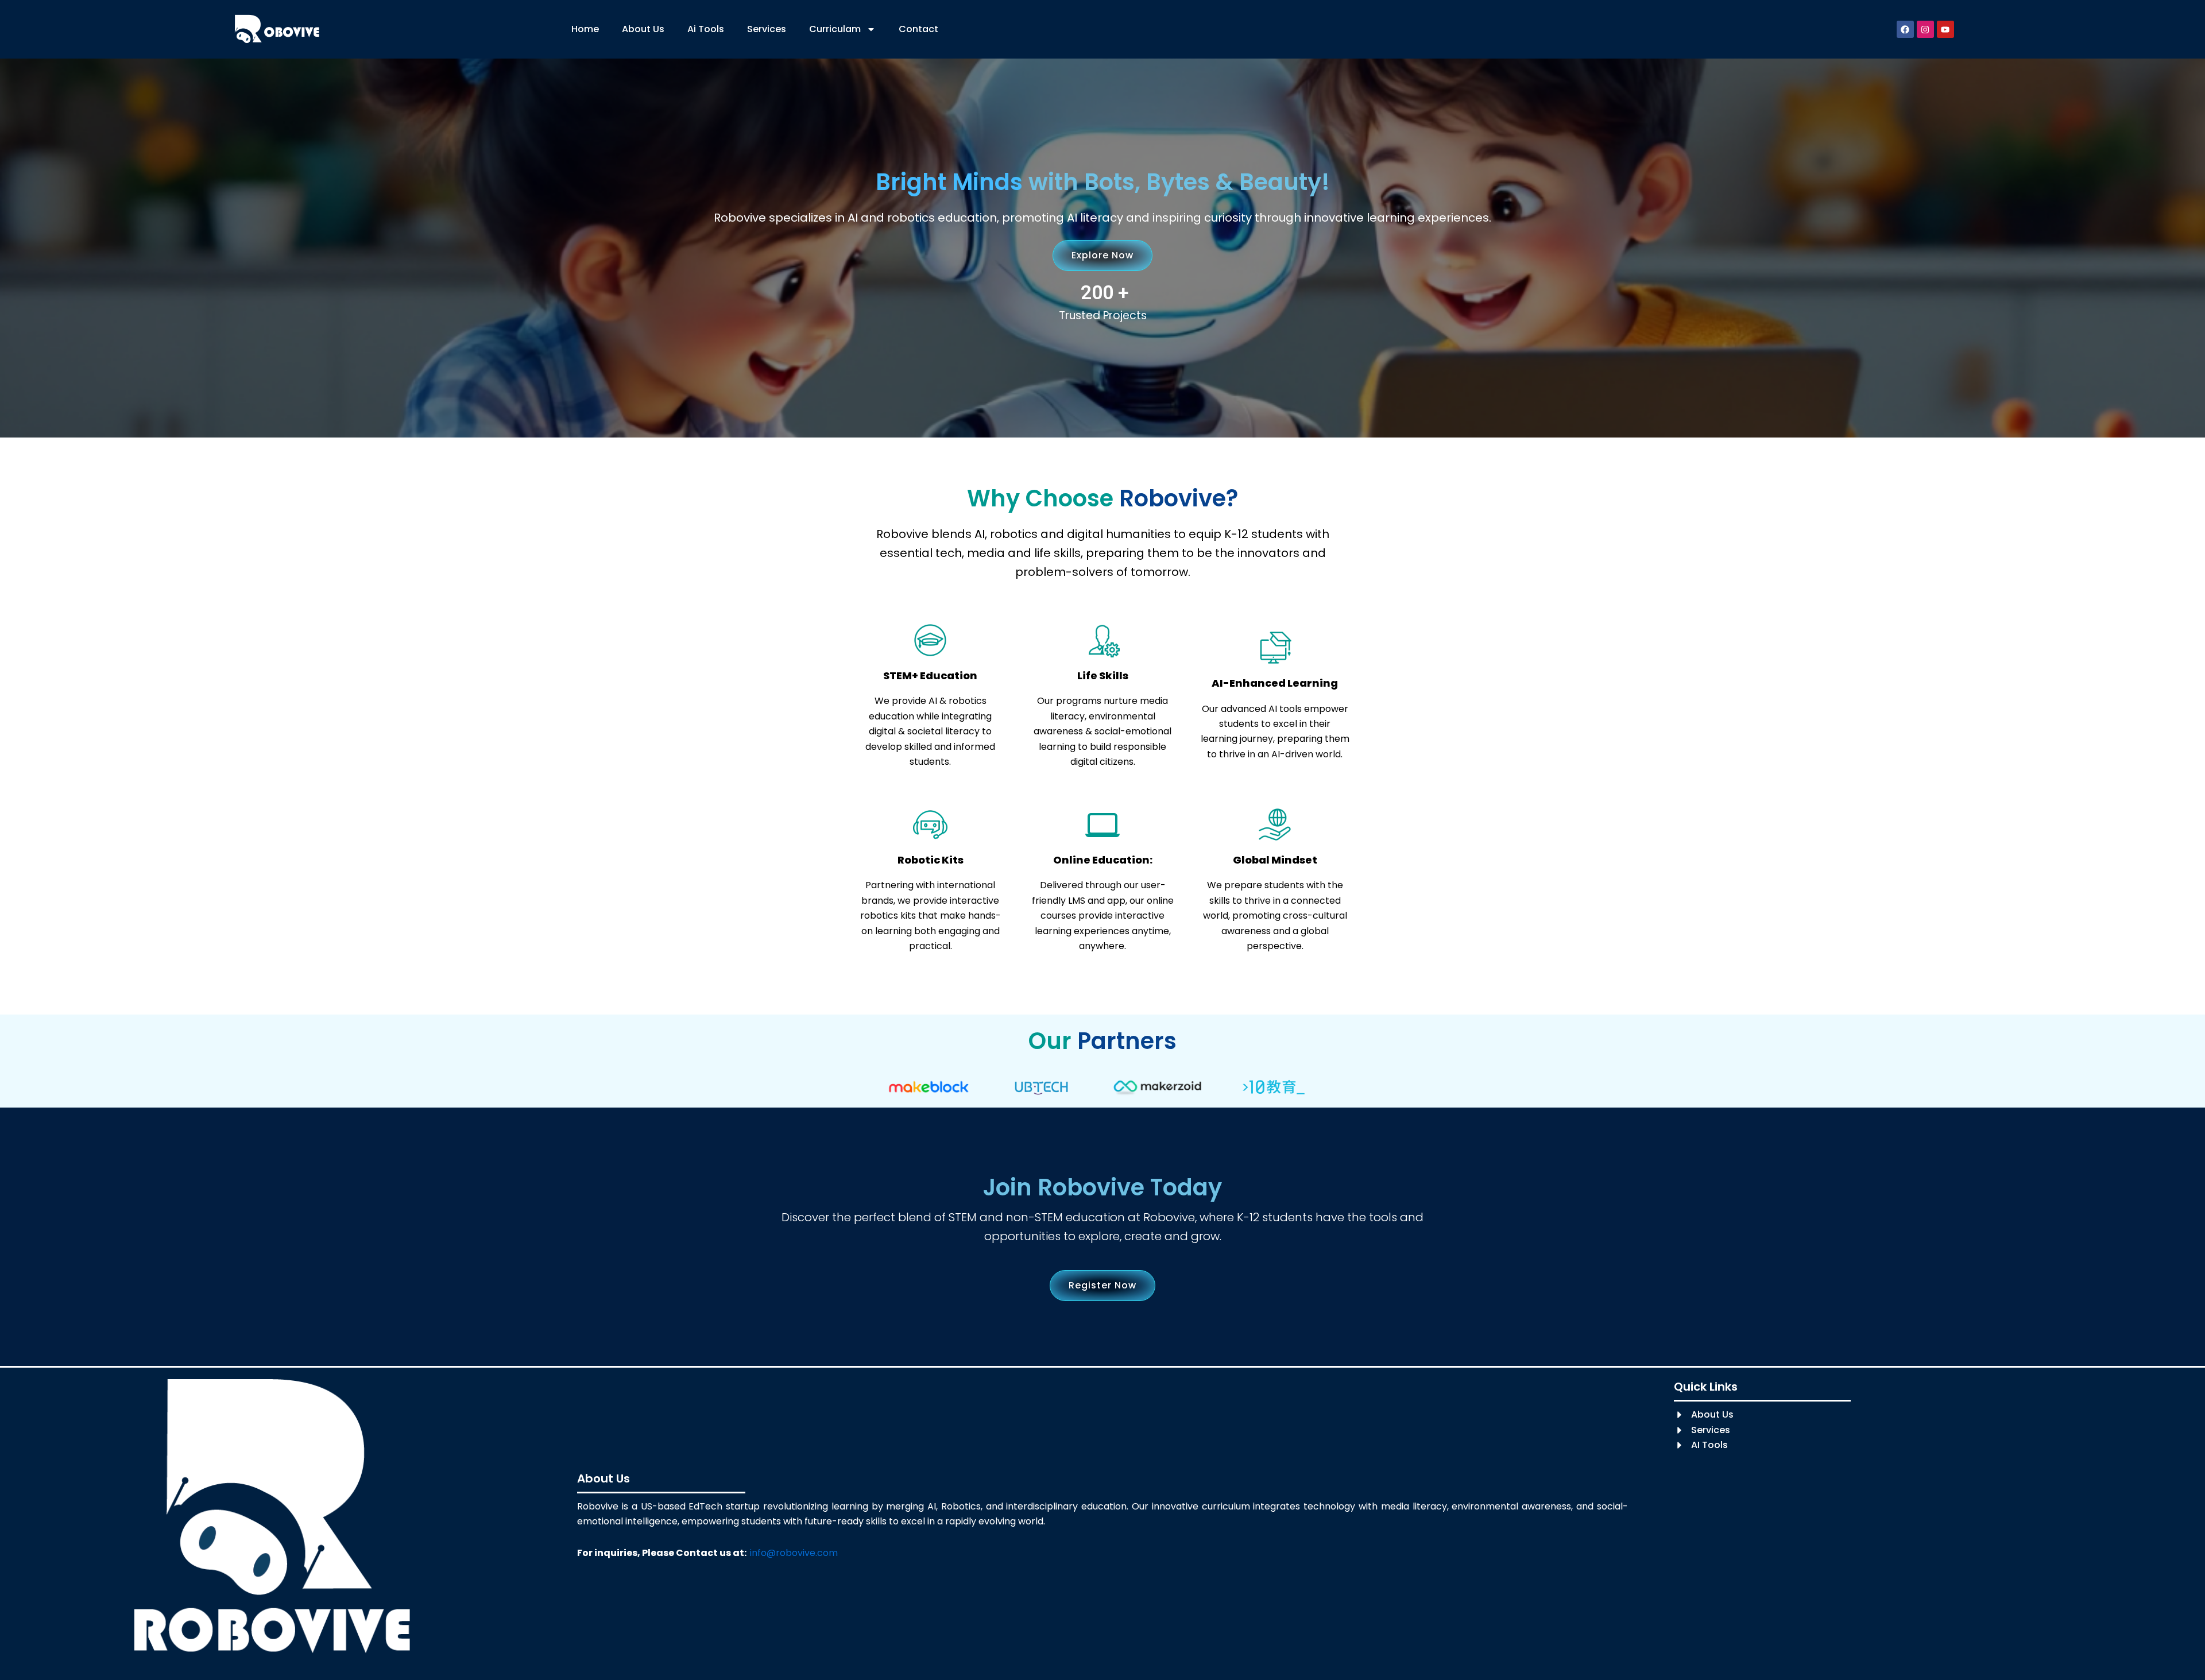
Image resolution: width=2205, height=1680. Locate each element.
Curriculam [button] (835, 29)
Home (585, 29)
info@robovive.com (794, 1553)
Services (767, 29)
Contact (918, 29)
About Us (643, 29)
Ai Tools (706, 29)
